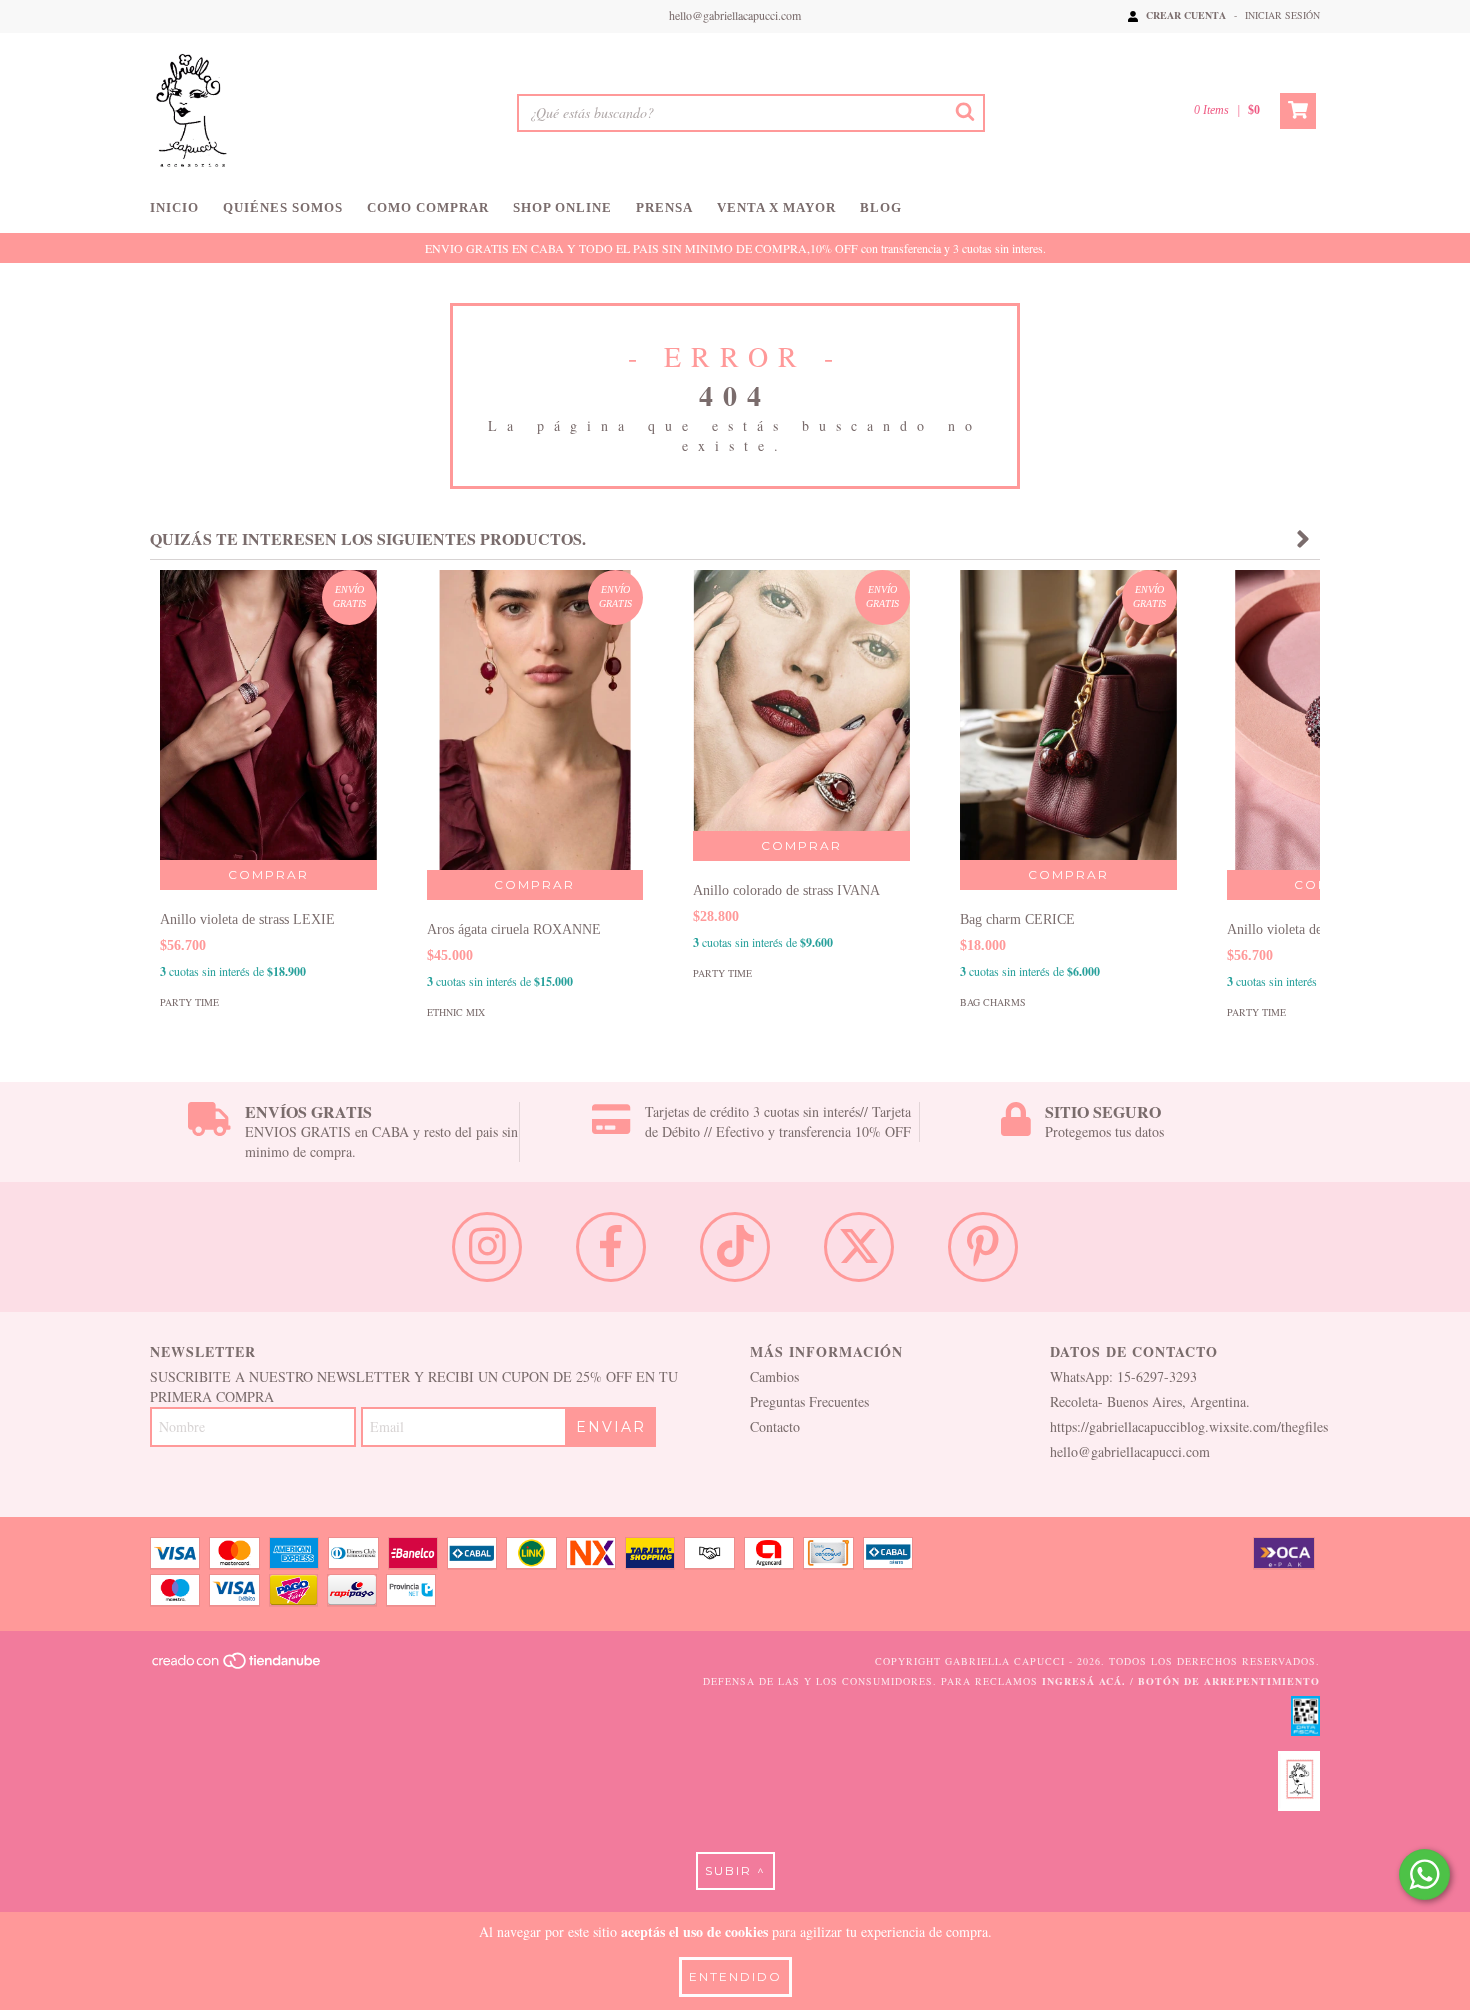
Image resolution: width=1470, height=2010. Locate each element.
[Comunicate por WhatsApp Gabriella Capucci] (1424, 1874)
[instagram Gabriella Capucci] (487, 1247)
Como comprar (428, 207)
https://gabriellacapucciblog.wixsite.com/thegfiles (1189, 1426)
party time (189, 1002)
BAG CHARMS (993, 1002)
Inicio (174, 207)
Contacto (775, 1426)
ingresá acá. (1084, 1681)
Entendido (735, 1976)
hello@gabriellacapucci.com (735, 15)
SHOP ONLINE (562, 207)
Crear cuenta (1186, 15)
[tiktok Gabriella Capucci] (735, 1247)
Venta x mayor (776, 207)
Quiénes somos (283, 207)
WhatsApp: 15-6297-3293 (1123, 1376)
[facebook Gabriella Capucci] (611, 1247)
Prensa (664, 207)
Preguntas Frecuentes (809, 1401)
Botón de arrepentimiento (1229, 1681)
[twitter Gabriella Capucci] (859, 1247)
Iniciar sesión (1282, 15)
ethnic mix (456, 1012)
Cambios (774, 1376)
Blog (881, 207)
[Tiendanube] (237, 1666)
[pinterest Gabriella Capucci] (983, 1247)
